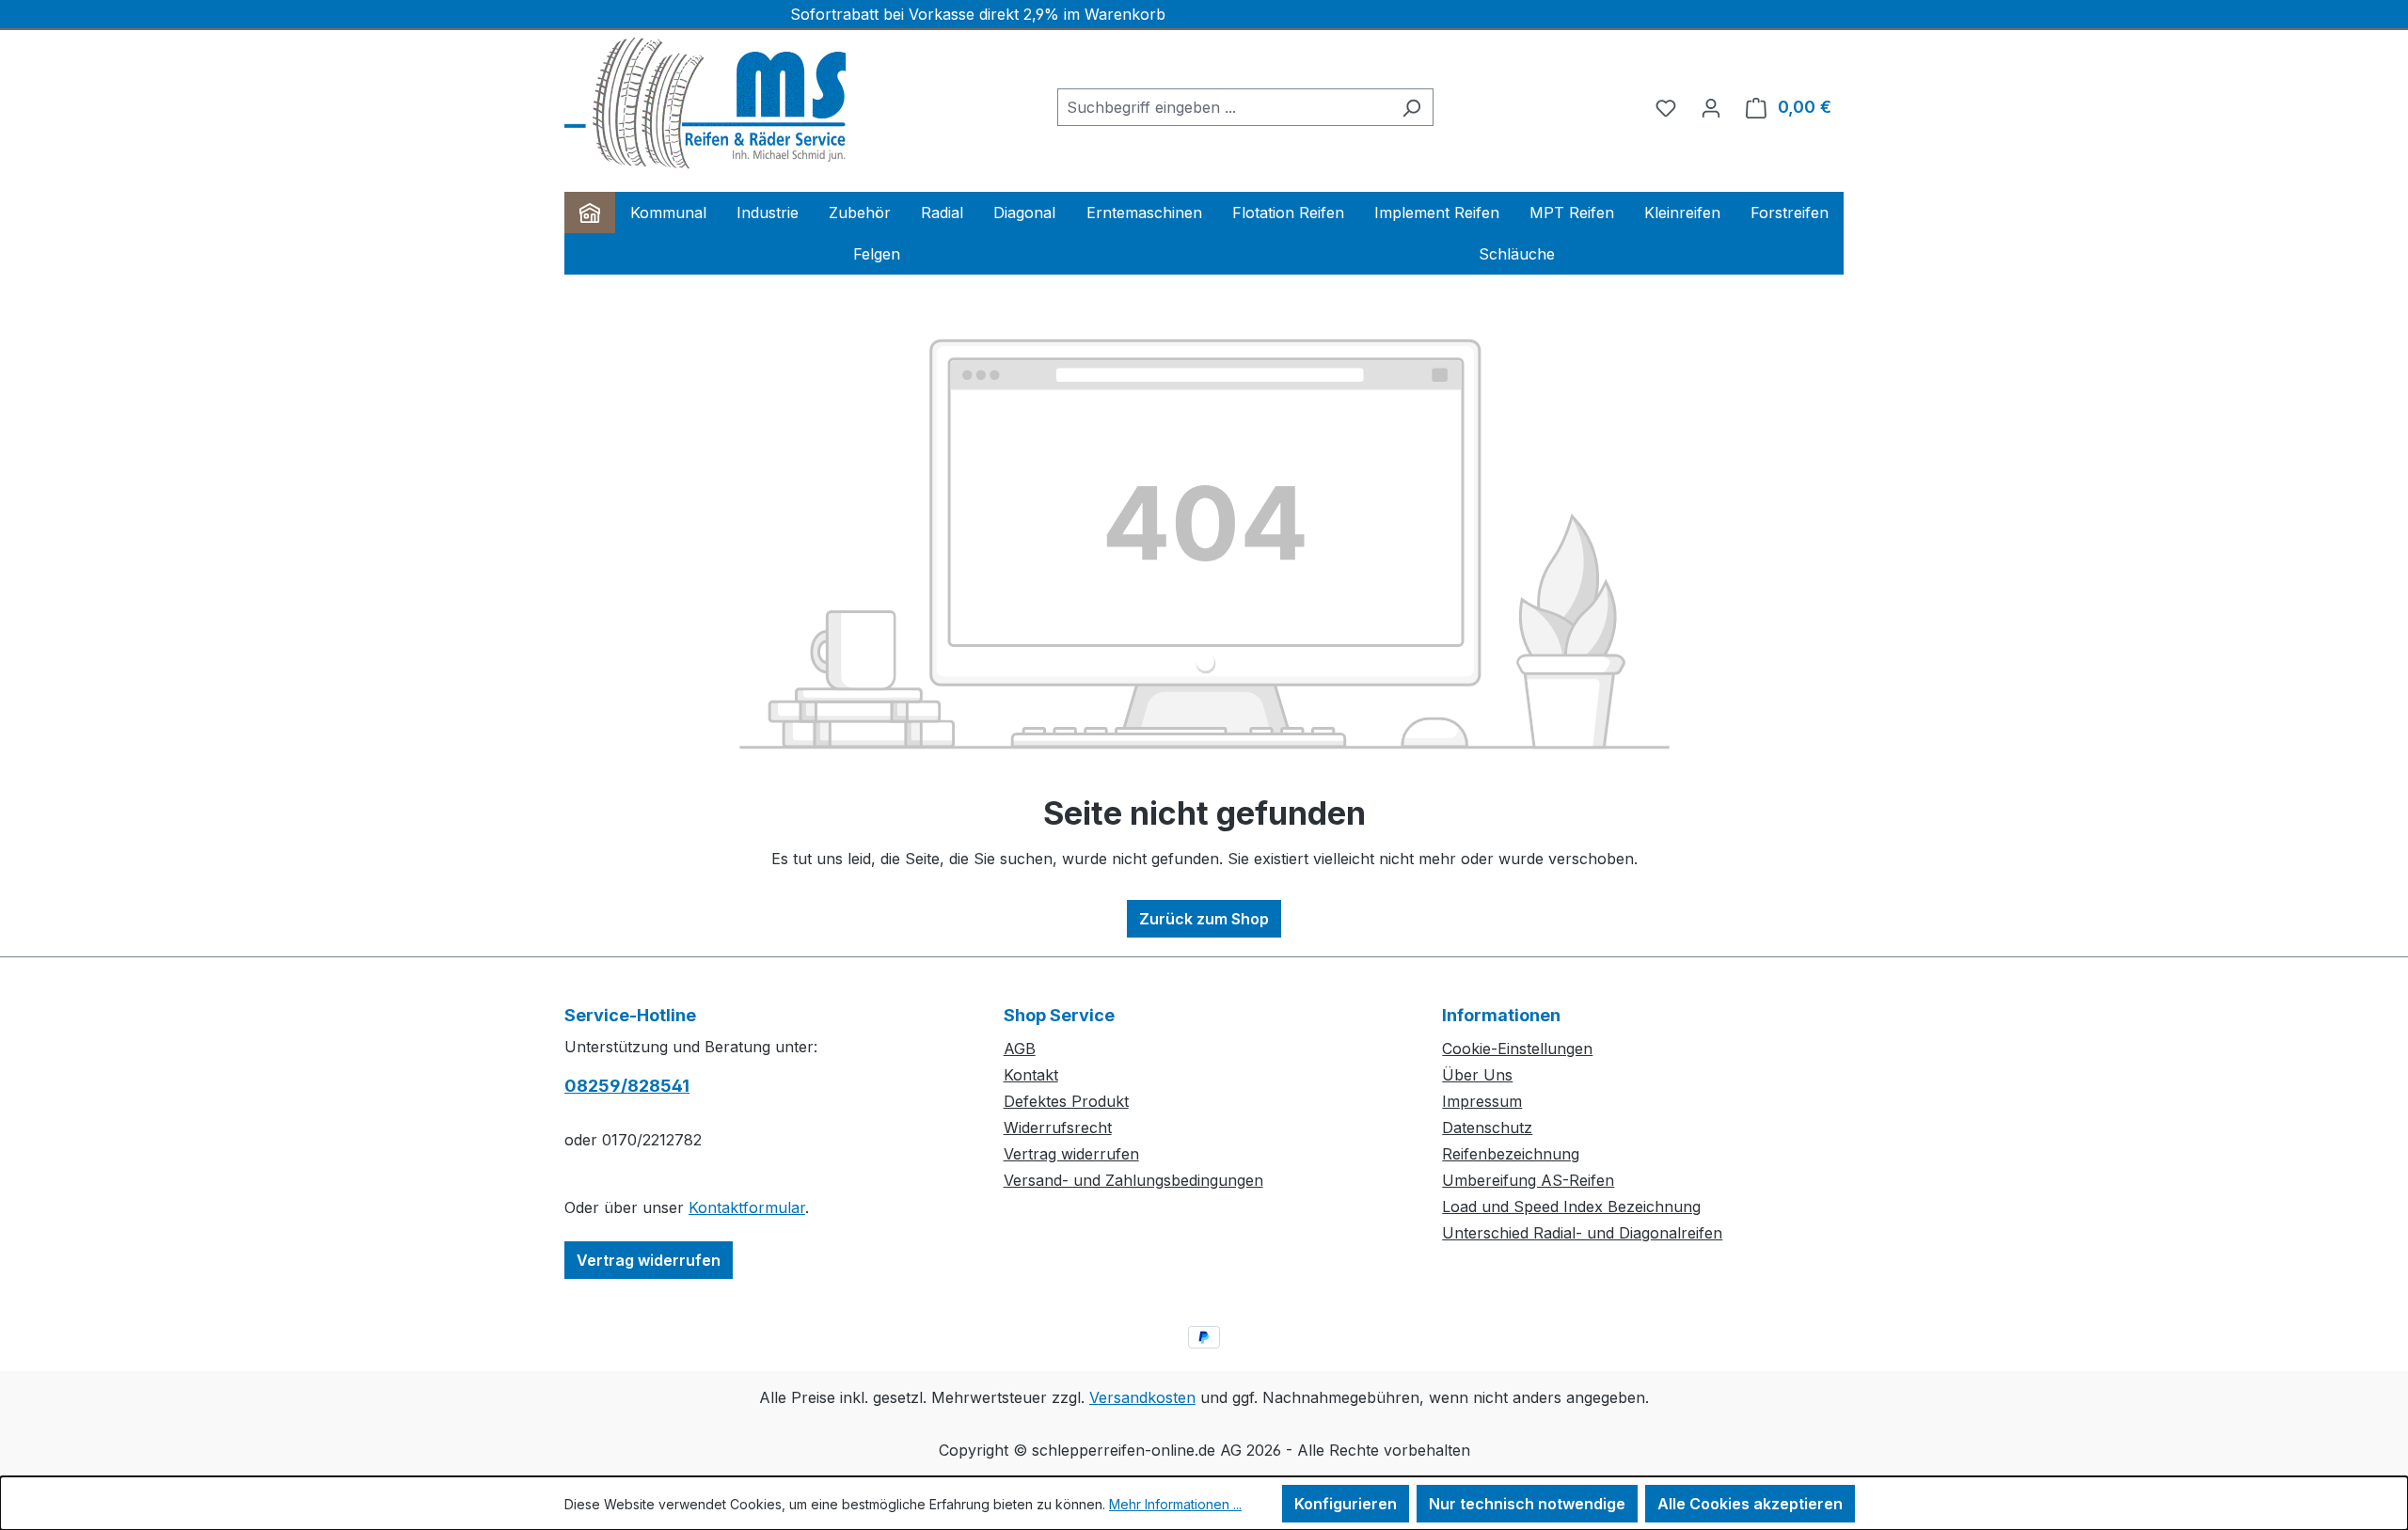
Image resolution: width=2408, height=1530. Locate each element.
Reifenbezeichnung (1511, 1154)
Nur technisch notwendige (1527, 1504)
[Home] (590, 213)
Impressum (1482, 1101)
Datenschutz (1487, 1128)
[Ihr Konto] (1711, 107)
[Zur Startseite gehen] (705, 103)
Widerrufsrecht (1058, 1128)
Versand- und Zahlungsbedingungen (1133, 1180)
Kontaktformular (747, 1207)
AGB (1020, 1049)
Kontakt (1031, 1075)
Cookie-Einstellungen (1517, 1049)
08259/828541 (627, 1086)
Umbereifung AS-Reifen (1528, 1180)
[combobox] (1224, 107)
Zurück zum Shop (1204, 919)
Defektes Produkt (1066, 1101)
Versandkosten (1142, 1397)
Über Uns (1477, 1075)
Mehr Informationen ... (1175, 1504)
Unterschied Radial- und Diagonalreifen (1582, 1233)
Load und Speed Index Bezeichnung (1571, 1207)
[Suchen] (1411, 107)
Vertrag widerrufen (649, 1260)
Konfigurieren (1346, 1504)
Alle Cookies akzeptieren (1750, 1504)
